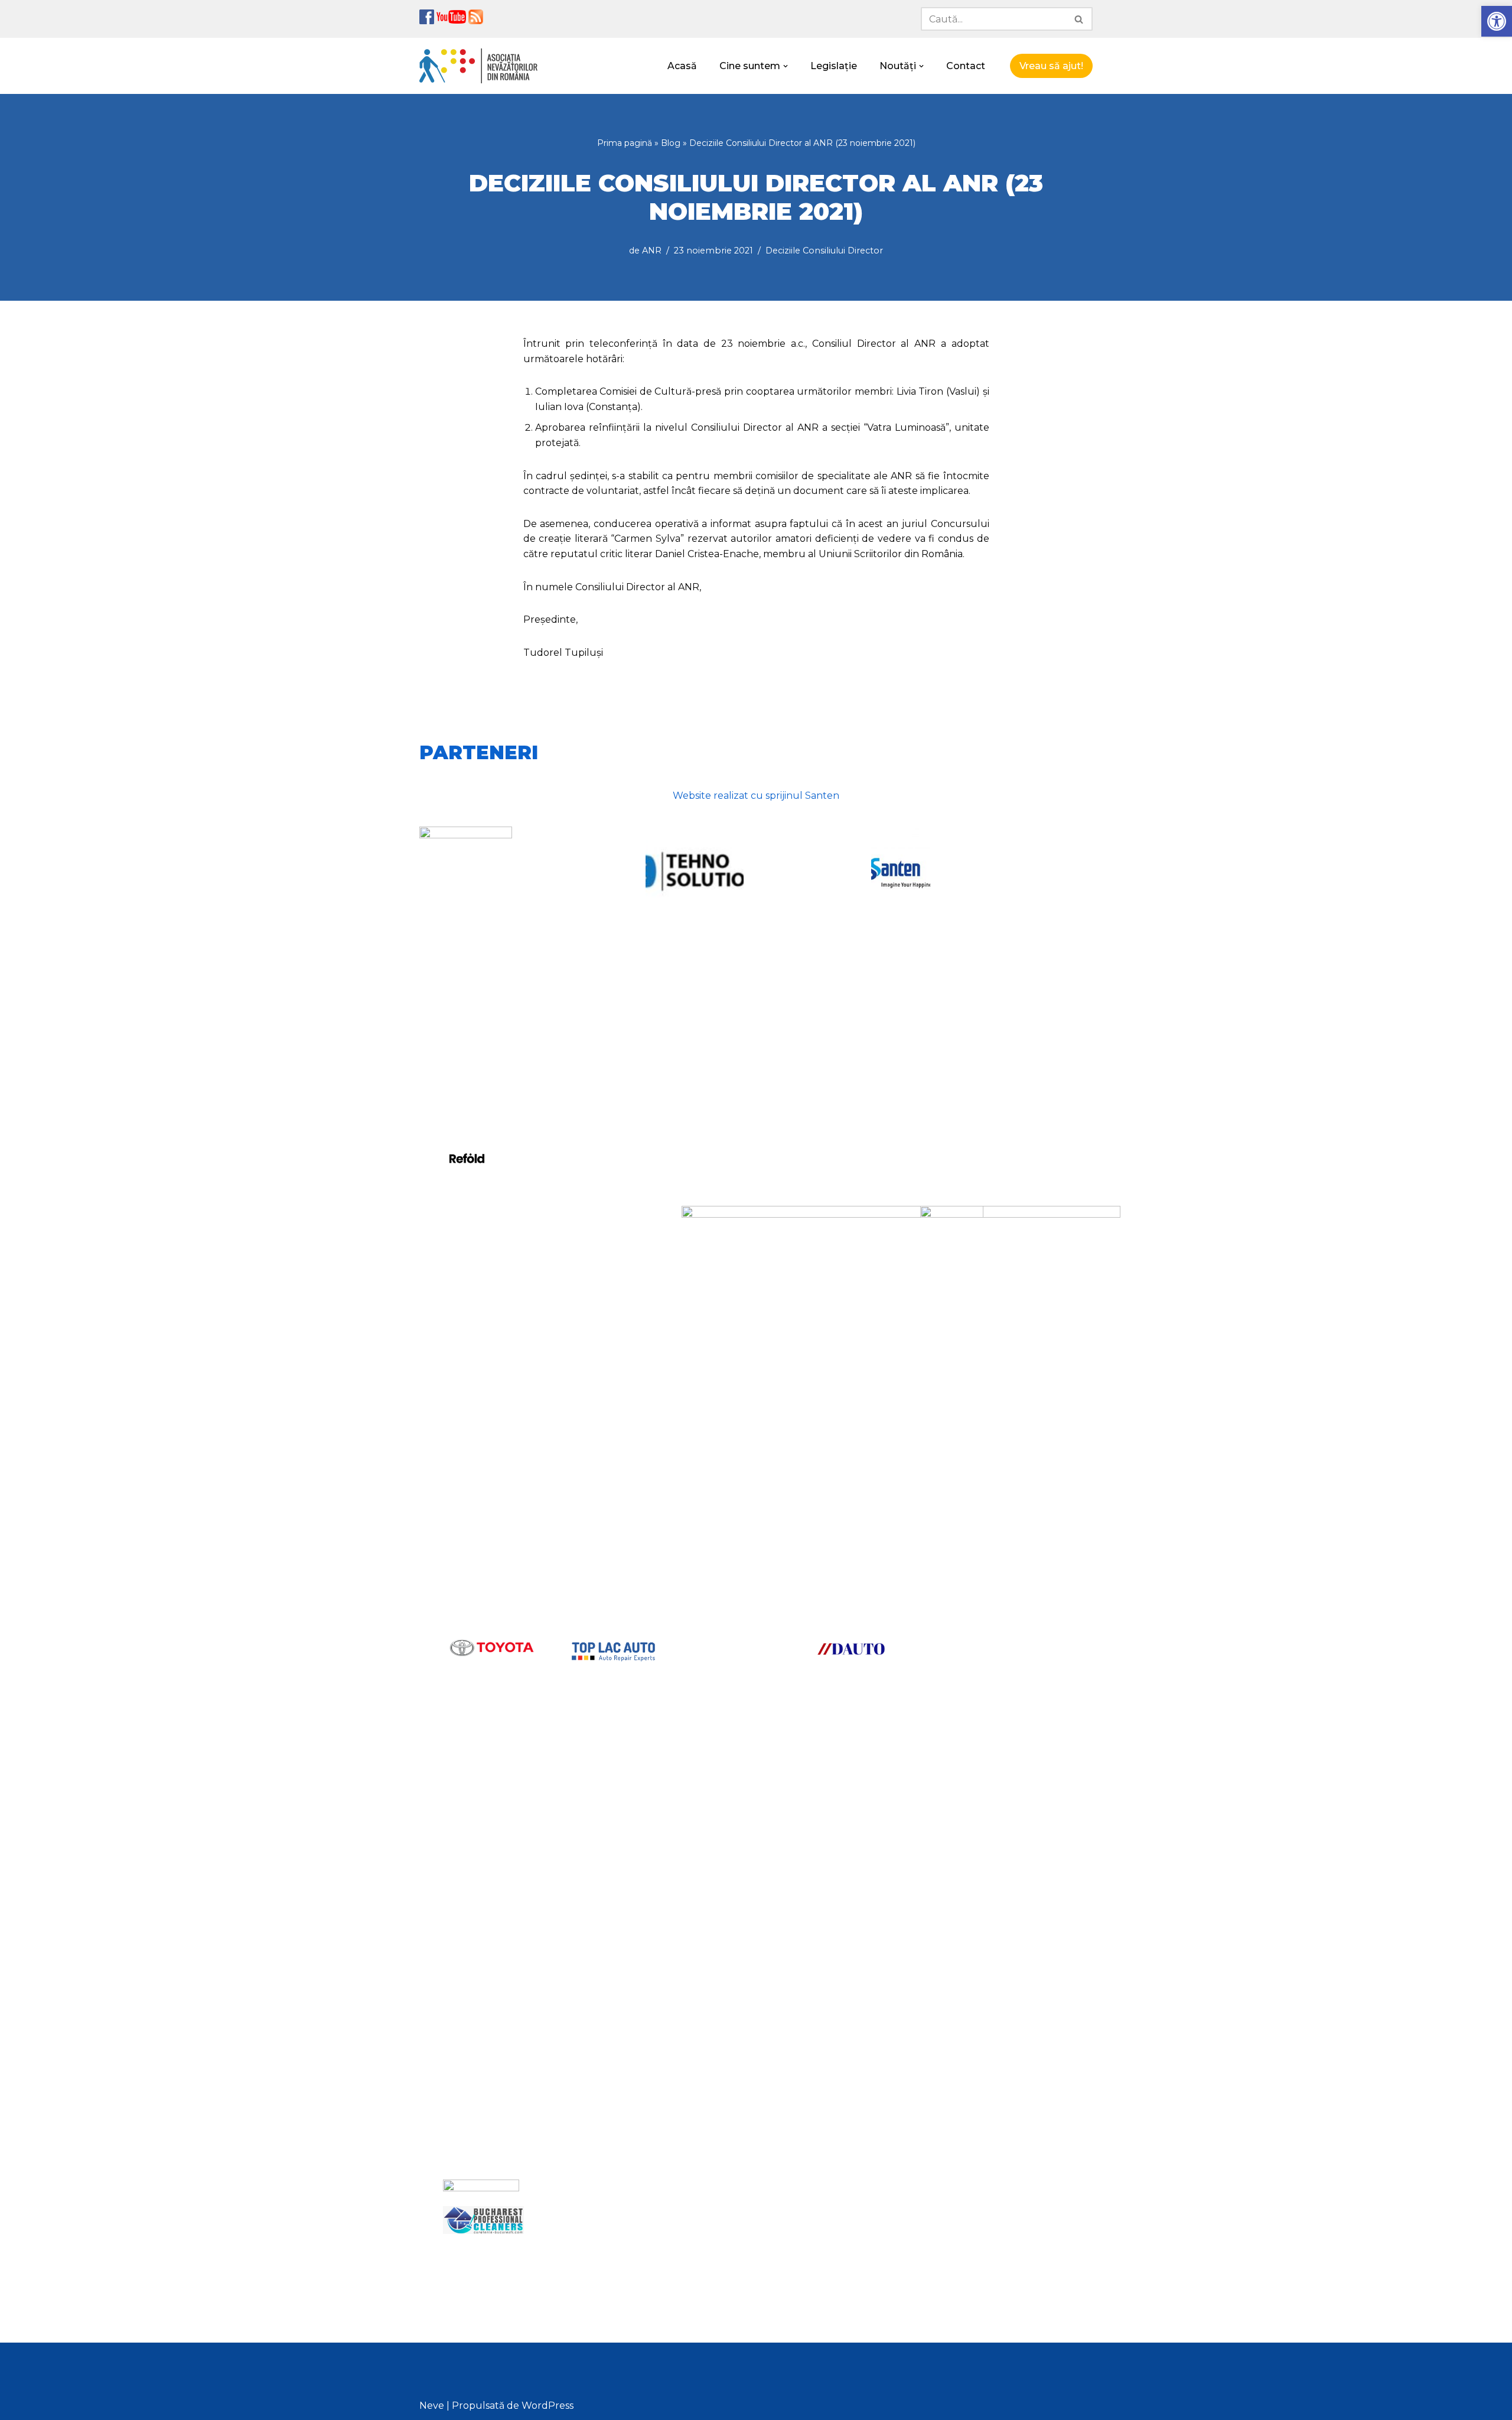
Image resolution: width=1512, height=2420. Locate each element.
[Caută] (1079, 19)
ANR (652, 251)
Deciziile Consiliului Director (824, 251)
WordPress (548, 2406)
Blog (671, 143)
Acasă (682, 66)
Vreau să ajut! (1051, 66)
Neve (432, 2406)
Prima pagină (625, 143)
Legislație (834, 66)
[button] (1497, 21)
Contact (966, 66)
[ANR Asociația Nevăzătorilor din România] (478, 66)
